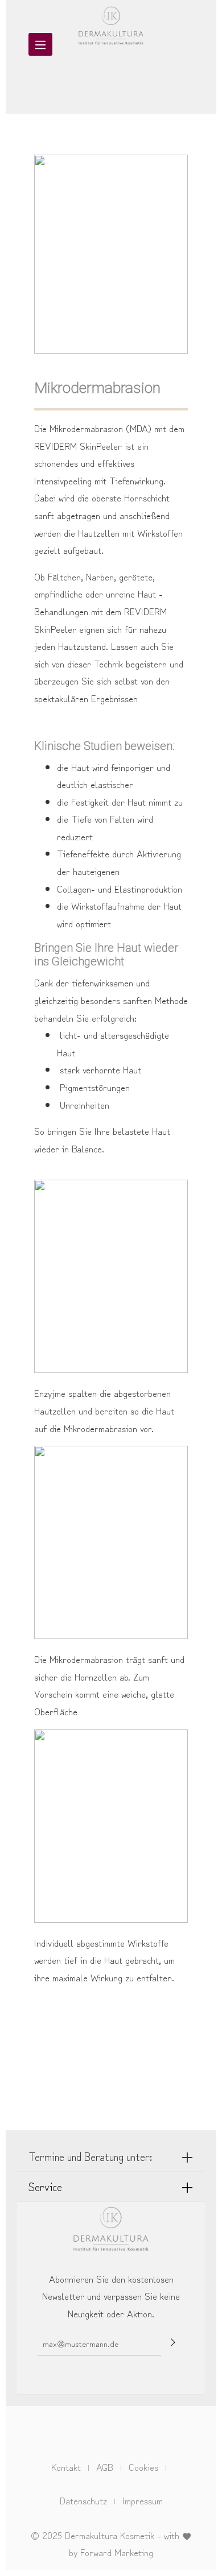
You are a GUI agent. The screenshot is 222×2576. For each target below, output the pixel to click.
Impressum (143, 2500)
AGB (105, 2467)
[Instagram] (121, 2432)
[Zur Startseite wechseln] (111, 14)
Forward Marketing (117, 2552)
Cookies (143, 2467)
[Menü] (40, 44)
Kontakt (66, 2467)
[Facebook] (103, 2432)
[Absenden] (173, 2342)
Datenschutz (83, 2500)
